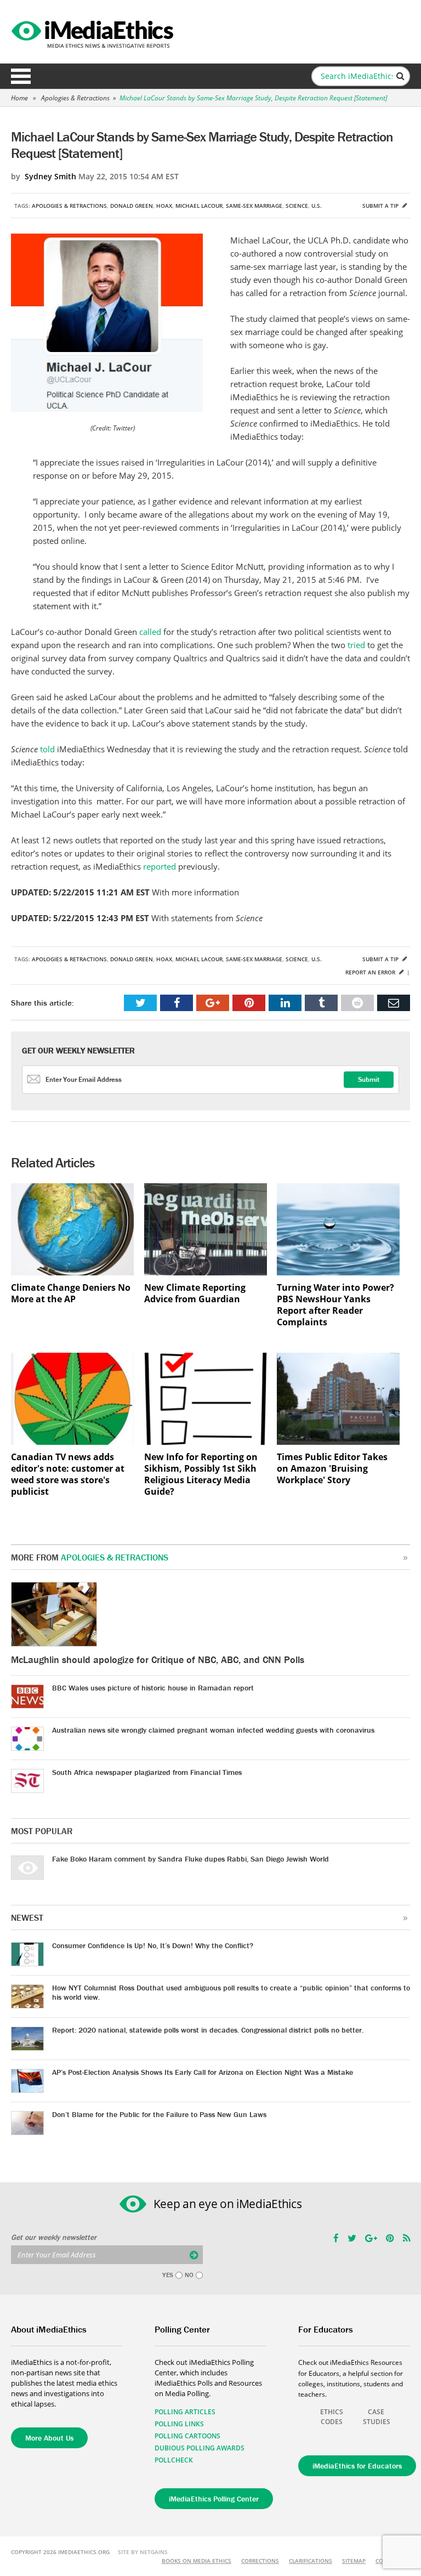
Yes (168, 2275)
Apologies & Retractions (75, 98)
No (189, 2275)
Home (19, 98)
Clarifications (311, 2561)
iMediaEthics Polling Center (214, 2499)
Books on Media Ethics (197, 2561)
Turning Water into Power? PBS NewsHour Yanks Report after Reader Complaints (335, 1305)
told (49, 749)
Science (297, 206)
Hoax (164, 206)
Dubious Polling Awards (200, 2448)
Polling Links (179, 2424)
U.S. (317, 206)
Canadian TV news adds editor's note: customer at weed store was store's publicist (68, 1474)
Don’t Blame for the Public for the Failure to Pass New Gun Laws (159, 2114)
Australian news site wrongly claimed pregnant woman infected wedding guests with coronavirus (213, 1730)
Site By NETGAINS (143, 2552)
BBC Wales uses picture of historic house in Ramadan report (153, 1688)
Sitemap (354, 2561)
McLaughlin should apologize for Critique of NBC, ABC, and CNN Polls (158, 1659)
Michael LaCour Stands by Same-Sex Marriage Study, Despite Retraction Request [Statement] (253, 98)
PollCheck (174, 2460)
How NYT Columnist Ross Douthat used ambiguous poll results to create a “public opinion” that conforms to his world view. (231, 1992)
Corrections (260, 2561)
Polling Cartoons (187, 2436)
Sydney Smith (50, 176)
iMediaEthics (94, 32)
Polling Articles (185, 2412)
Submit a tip (381, 206)
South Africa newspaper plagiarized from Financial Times (147, 1772)
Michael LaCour (199, 206)
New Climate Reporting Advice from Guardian (195, 1293)
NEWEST (27, 1917)
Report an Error (371, 972)
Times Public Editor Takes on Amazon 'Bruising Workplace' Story (332, 1469)
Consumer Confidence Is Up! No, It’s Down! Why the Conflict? (153, 1945)
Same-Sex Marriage (254, 206)
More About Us (49, 2438)
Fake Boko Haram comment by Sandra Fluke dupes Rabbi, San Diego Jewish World (190, 1859)
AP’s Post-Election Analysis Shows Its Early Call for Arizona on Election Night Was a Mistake (203, 2072)
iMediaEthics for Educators (357, 2466)
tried (357, 645)
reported (161, 866)
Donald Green (132, 206)
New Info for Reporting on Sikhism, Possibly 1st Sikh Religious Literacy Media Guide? (201, 1474)
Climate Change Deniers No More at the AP (71, 1293)
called (151, 632)
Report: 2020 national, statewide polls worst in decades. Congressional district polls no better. (208, 2030)
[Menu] (21, 76)
